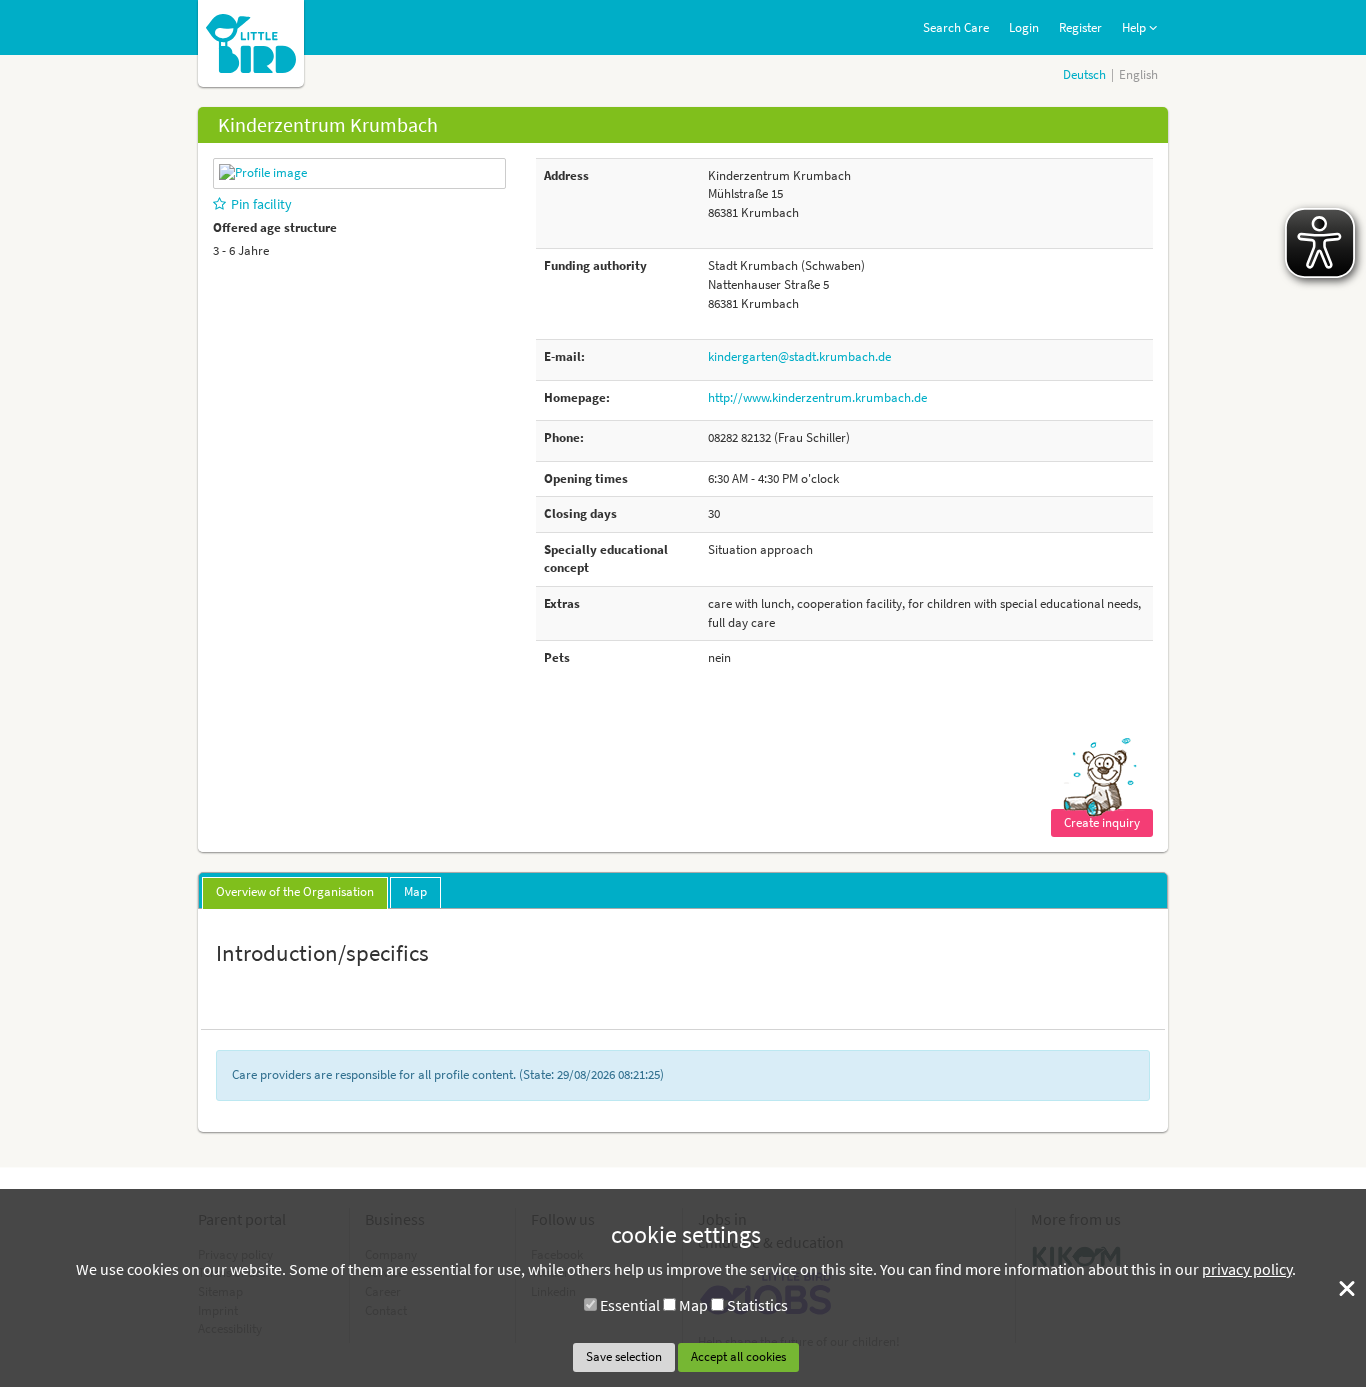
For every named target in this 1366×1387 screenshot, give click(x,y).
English (1138, 74)
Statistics (757, 1305)
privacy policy (1247, 1269)
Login (1024, 27)
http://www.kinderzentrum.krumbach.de (817, 397)
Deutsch (1084, 74)
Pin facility (261, 204)
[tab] (295, 893)
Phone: (564, 437)
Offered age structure (275, 227)
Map (693, 1305)
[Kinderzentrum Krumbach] (263, 172)
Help (1135, 27)
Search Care (956, 27)
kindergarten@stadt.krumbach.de (799, 356)
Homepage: (577, 397)
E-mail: (564, 356)
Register (1080, 27)
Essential (630, 1305)
